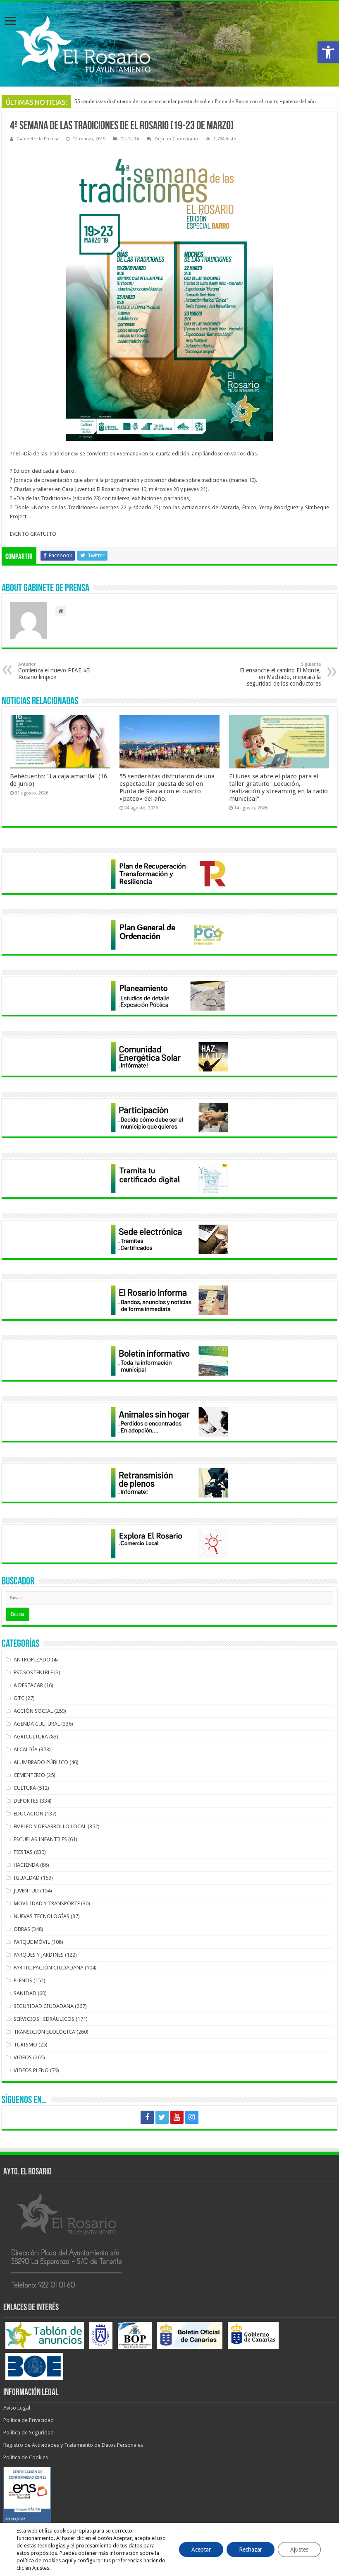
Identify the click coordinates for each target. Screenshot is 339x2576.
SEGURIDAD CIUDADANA (44, 2006)
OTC (19, 1698)
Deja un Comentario (176, 139)
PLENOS (23, 1980)
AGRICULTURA (31, 1737)
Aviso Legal (17, 2408)
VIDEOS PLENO (31, 2070)
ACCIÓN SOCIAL (33, 1711)
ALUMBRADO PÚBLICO (41, 1762)
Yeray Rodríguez (279, 507)
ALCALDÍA (26, 1749)
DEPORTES (26, 1801)
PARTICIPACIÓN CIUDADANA (49, 1968)
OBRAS (22, 1929)
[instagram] (192, 2117)
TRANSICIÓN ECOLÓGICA (44, 2032)
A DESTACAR (28, 1685)
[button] (328, 52)
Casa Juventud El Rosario (91, 489)
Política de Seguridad (29, 2433)
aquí (67, 2560)
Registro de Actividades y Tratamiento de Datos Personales (73, 2445)
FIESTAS (23, 1852)
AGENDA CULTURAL (37, 1724)
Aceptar (201, 2550)
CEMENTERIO (29, 1775)
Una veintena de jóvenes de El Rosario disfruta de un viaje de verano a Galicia (162, 101)
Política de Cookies (26, 2457)
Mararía (230, 507)
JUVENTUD (26, 1891)
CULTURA (130, 139)
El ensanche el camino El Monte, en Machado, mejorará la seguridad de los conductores (280, 674)
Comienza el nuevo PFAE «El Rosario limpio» (54, 671)
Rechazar (251, 2550)
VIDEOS (23, 2057)
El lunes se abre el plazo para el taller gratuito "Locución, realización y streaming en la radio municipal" (278, 787)
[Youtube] (177, 2117)
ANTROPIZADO (32, 1660)
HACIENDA (26, 1865)
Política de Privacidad (29, 2420)
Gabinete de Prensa (37, 139)
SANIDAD (25, 1993)
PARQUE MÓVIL (32, 1942)
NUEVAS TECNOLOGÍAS (42, 1916)
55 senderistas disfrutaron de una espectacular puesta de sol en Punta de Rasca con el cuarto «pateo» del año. (167, 787)
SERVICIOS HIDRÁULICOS (44, 2019)
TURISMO (25, 2045)
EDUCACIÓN (29, 1814)
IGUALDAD (27, 1878)
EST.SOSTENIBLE (33, 1672)
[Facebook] (147, 2117)
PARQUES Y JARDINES (39, 1955)
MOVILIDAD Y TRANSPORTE (47, 1903)
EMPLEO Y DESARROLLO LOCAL (50, 1826)
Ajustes (299, 2550)
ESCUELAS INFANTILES (40, 1839)
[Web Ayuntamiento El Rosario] (169, 44)
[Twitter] (162, 2117)
